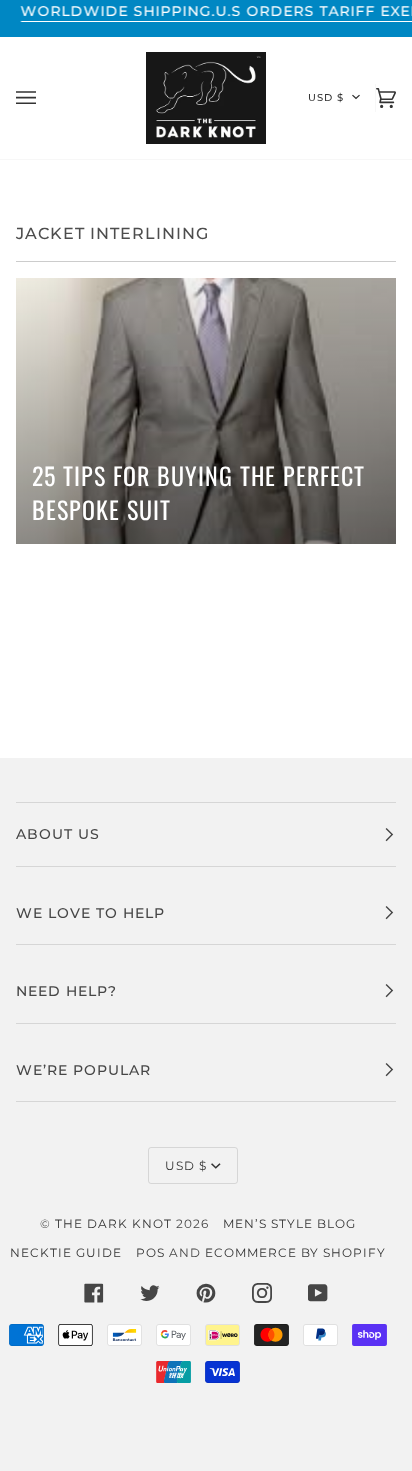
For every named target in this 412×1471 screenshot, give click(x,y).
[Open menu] (46, 98)
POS (150, 1252)
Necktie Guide (66, 1252)
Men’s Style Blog (289, 1223)
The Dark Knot (113, 1223)
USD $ (326, 97)
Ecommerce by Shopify (295, 1252)
